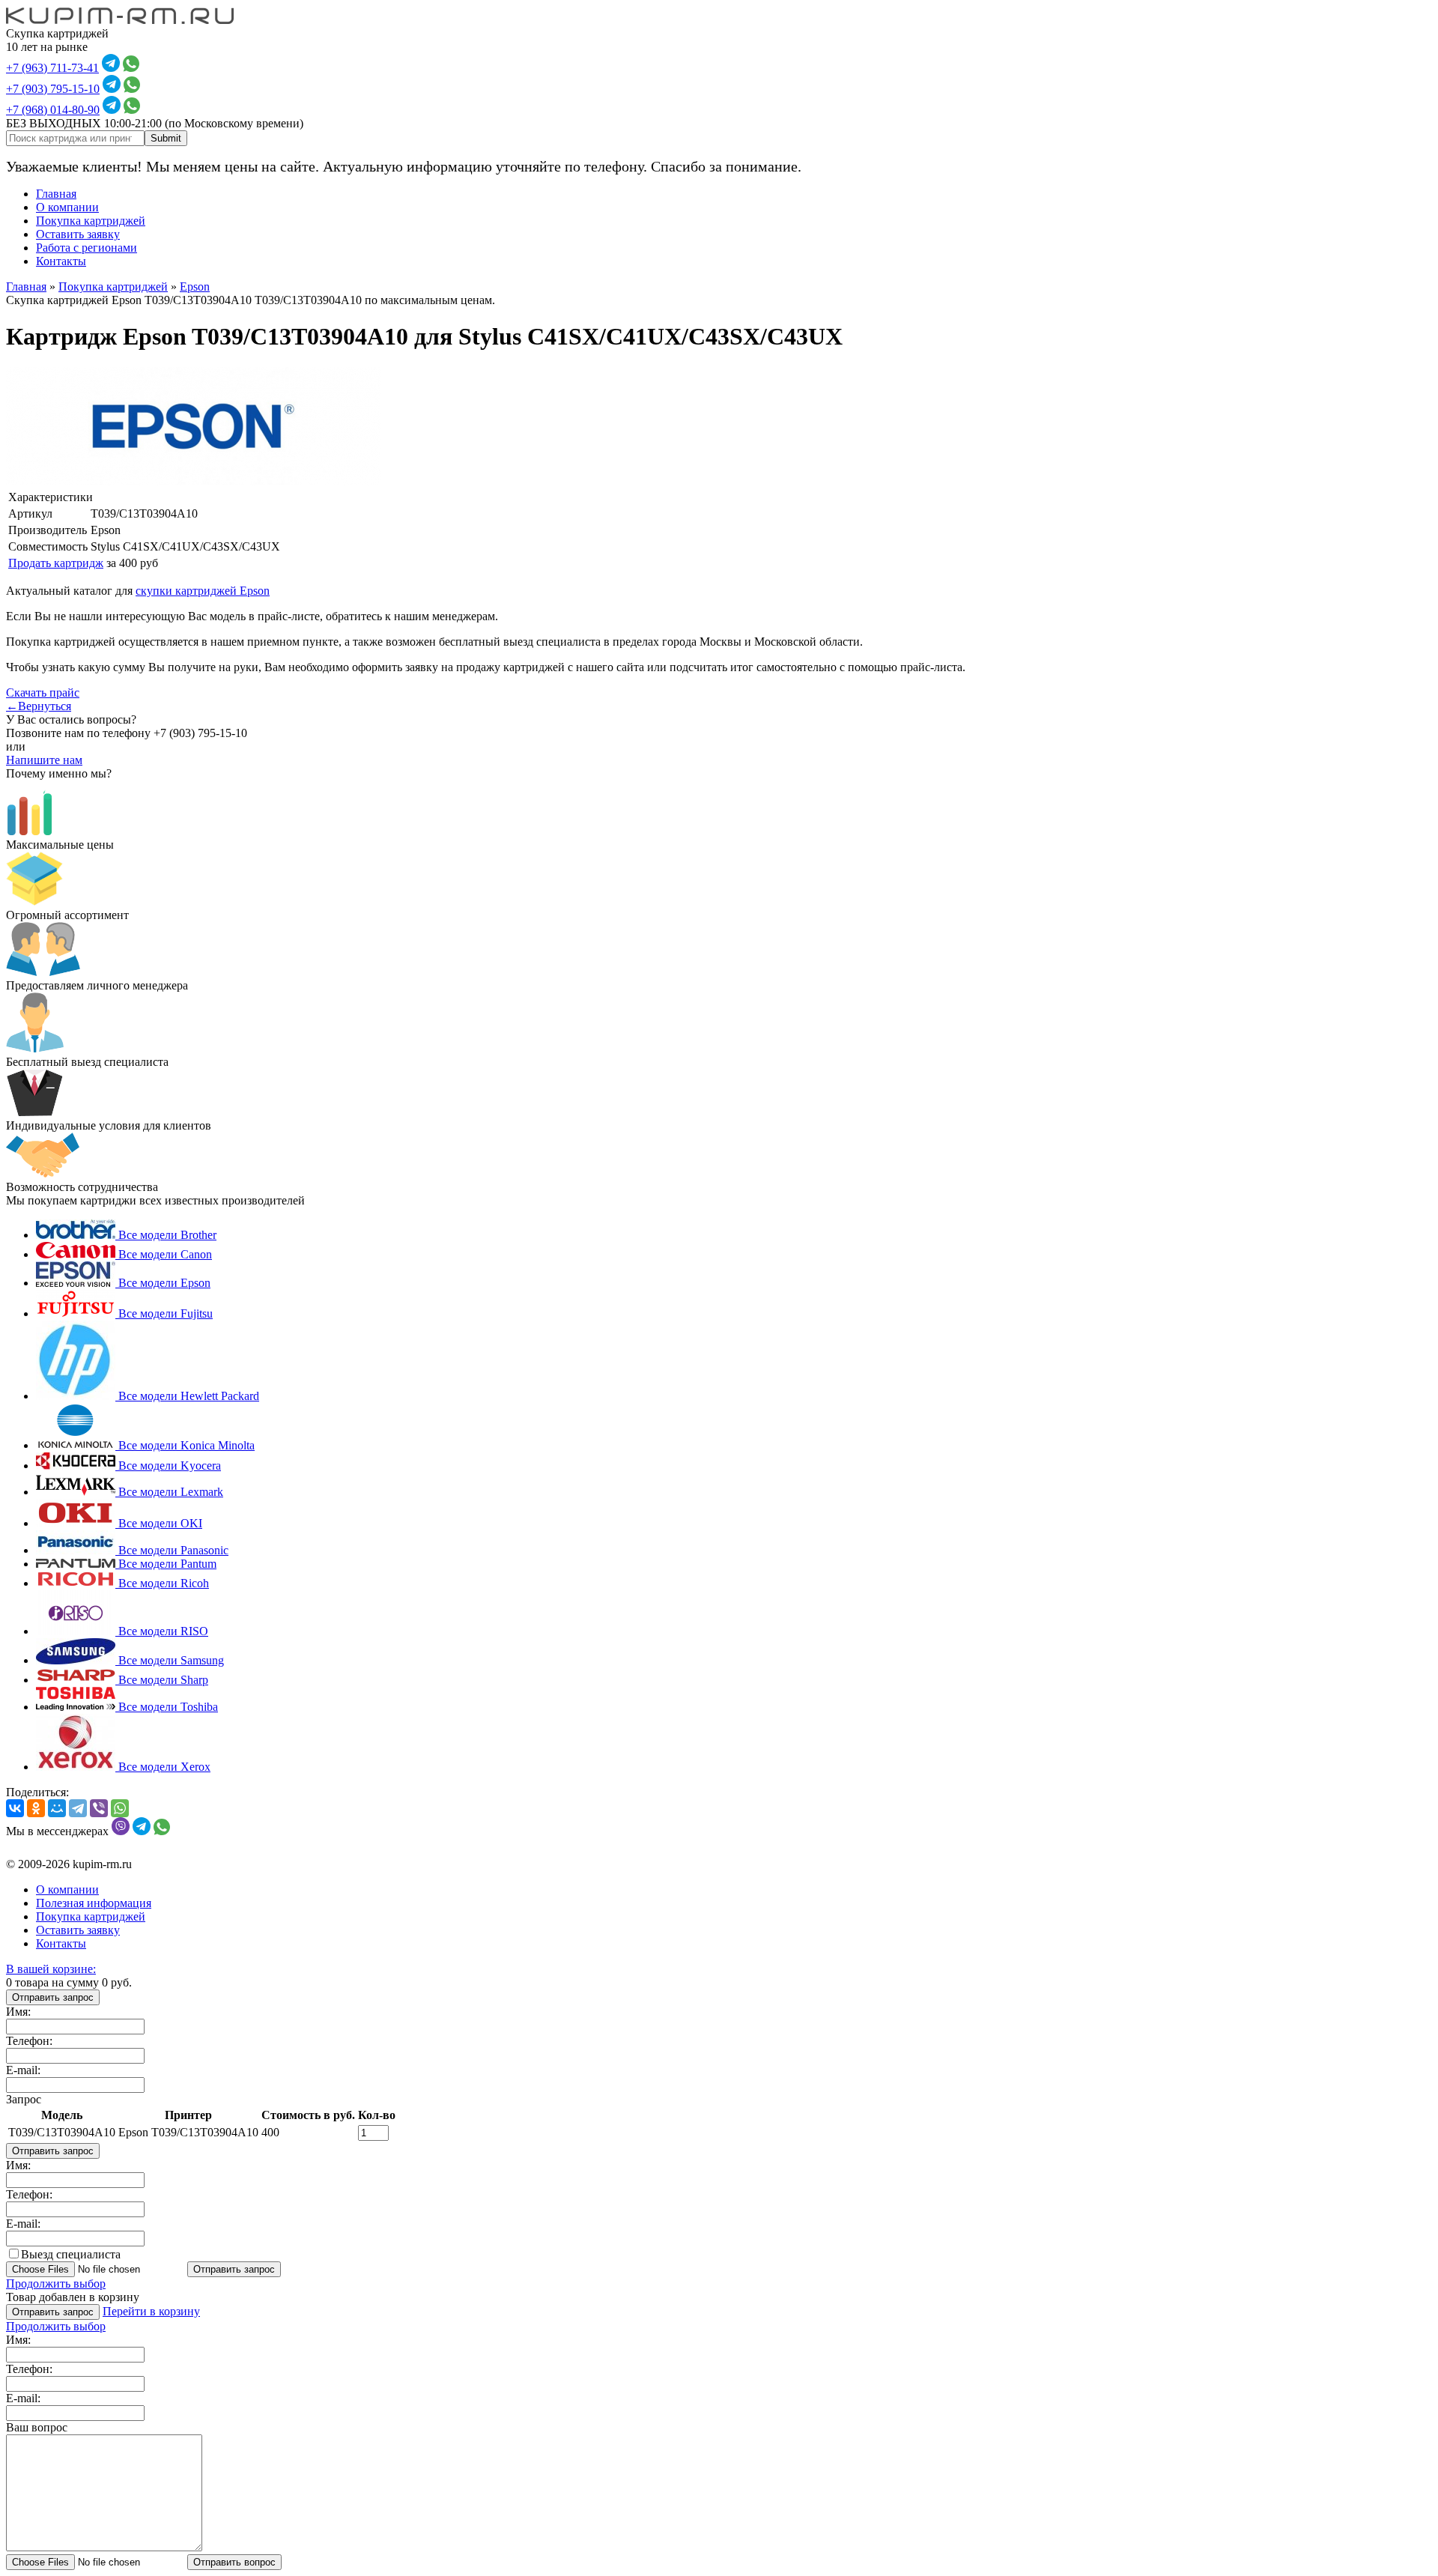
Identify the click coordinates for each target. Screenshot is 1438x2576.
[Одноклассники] (36, 1808)
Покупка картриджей (91, 221)
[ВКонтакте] (15, 1808)
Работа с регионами (87, 248)
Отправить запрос (53, 1997)
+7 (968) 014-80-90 (53, 110)
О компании (67, 207)
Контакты (61, 261)
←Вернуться (39, 706)
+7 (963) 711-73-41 (52, 68)
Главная (56, 194)
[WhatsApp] (120, 1808)
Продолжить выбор (56, 2283)
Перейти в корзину (151, 2311)
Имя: (18, 2012)
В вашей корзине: (51, 1969)
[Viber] (99, 1808)
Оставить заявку (78, 234)
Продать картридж (56, 563)
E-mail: (23, 2070)
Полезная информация (94, 1903)
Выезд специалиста (71, 2254)
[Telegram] (78, 1808)
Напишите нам (44, 760)
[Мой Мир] (57, 1808)
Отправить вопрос (234, 2562)
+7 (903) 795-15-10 (53, 89)
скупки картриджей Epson (203, 591)
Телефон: (29, 2041)
